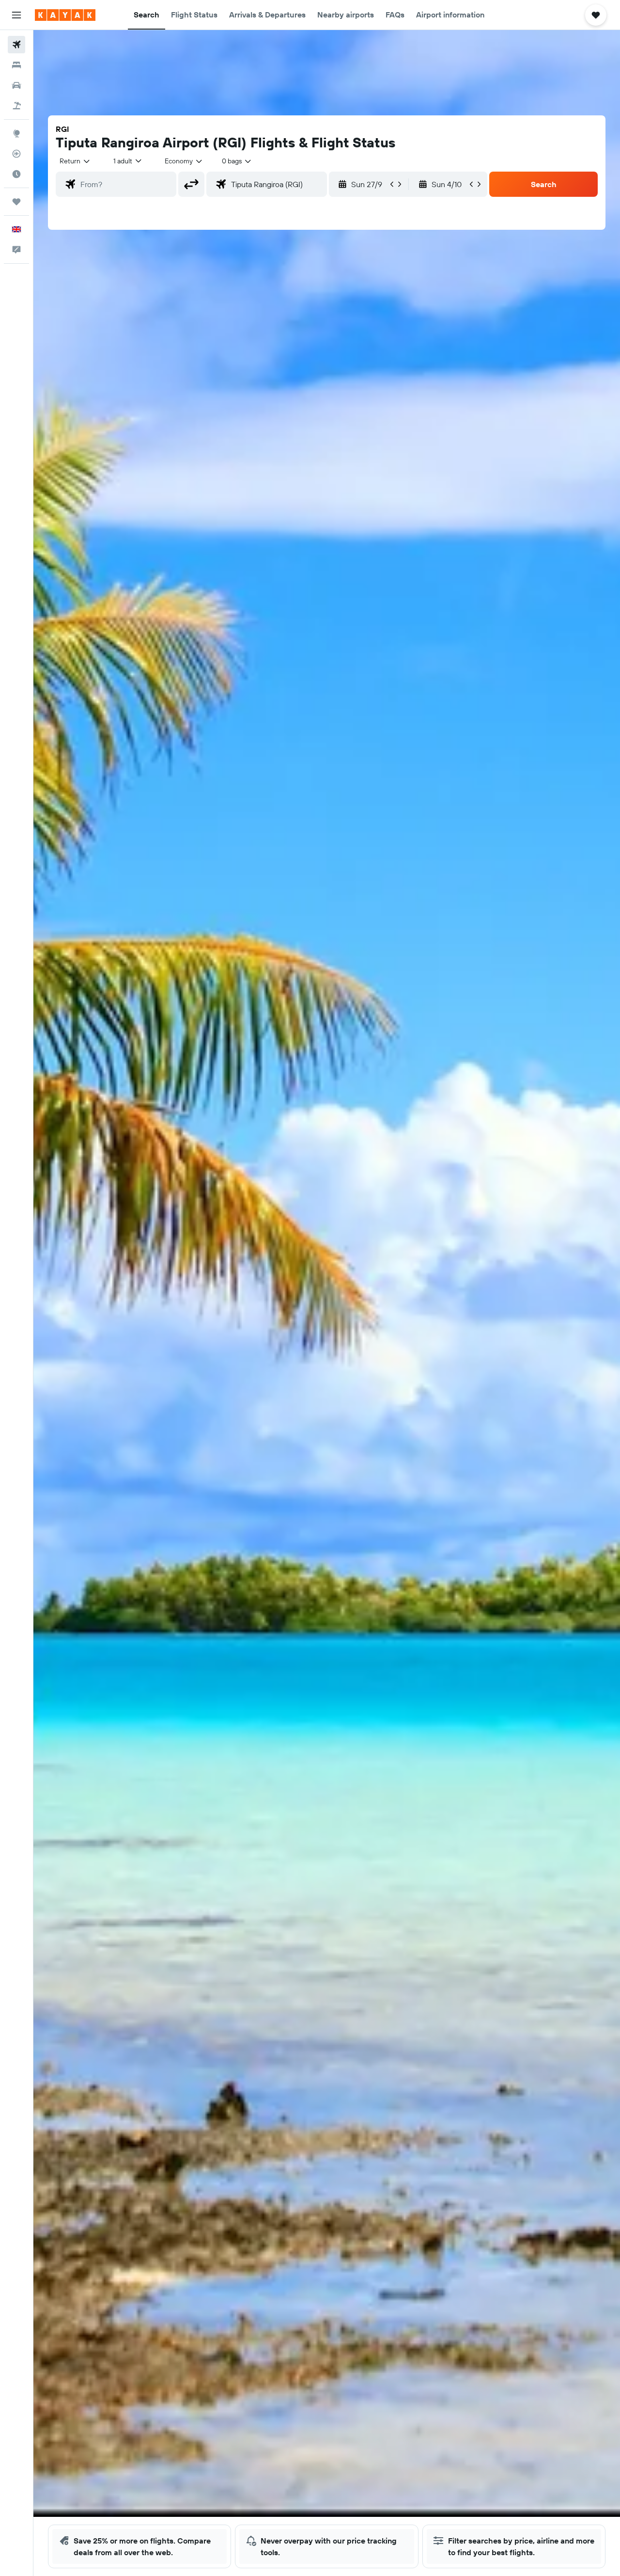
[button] (16, 15)
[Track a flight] (16, 154)
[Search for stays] (16, 65)
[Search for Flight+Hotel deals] (16, 106)
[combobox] (75, 161)
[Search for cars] (16, 85)
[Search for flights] (16, 45)
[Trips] (16, 202)
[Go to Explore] (16, 133)
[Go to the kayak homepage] (65, 15)
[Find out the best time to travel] (16, 174)
